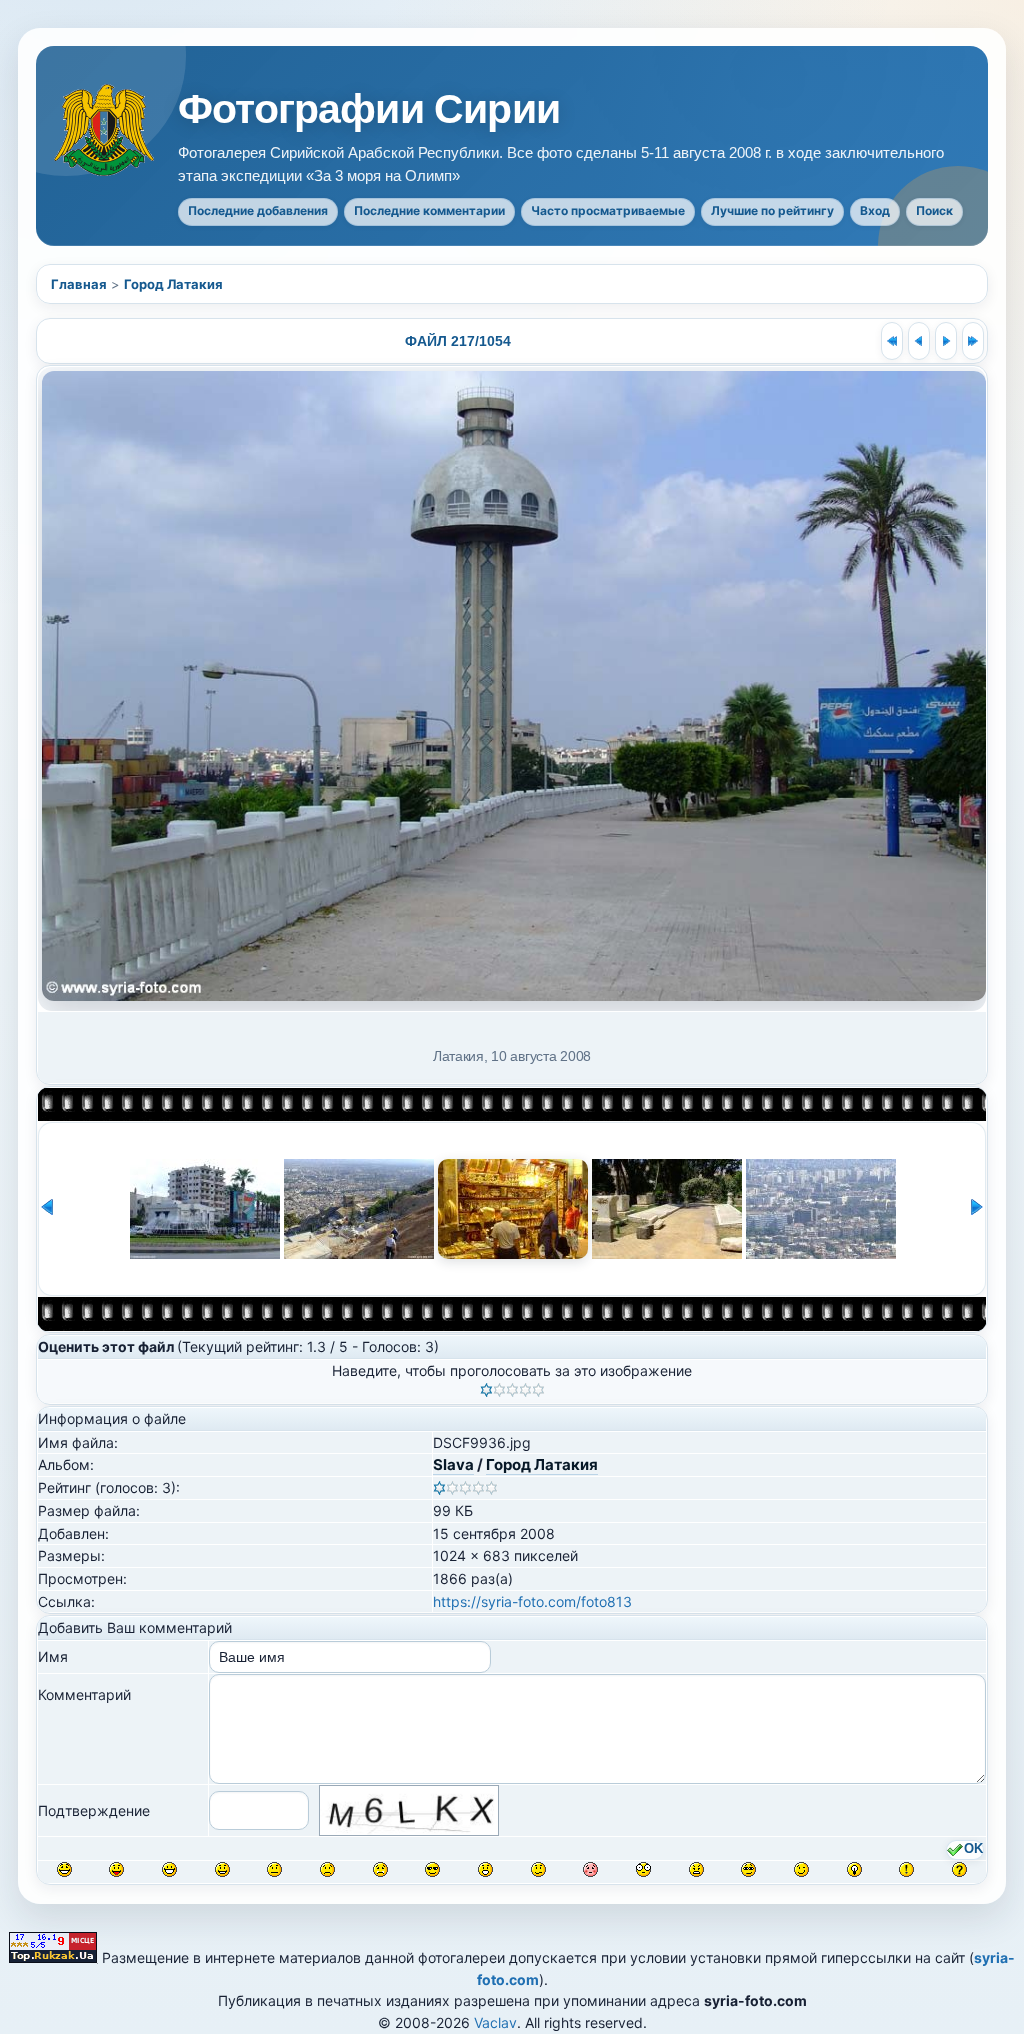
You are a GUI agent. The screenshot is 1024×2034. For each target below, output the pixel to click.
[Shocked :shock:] (643, 1869)
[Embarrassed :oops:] (590, 1869)
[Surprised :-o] (485, 1869)
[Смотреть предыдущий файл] (919, 341)
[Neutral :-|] (274, 1869)
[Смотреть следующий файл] (946, 341)
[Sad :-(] (327, 1869)
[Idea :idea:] (854, 1869)
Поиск (934, 210)
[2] (499, 1390)
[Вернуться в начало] (892, 341)
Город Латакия (173, 284)
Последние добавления (258, 210)
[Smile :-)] (222, 1869)
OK (973, 1849)
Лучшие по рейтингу (772, 210)
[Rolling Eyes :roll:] (748, 1869)
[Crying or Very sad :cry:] (380, 1869)
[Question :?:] (959, 1869)
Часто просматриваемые (608, 210)
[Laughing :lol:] (64, 1869)
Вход (875, 210)
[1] (486, 1390)
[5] (538, 1390)
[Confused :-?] (538, 1869)
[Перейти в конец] (973, 341)
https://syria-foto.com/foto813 (532, 1601)
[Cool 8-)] (432, 1869)
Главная (79, 284)
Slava (453, 1464)
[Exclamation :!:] (906, 1869)
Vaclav (495, 2022)
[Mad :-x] (696, 1869)
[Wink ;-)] (801, 1869)
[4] (525, 1390)
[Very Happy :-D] (169, 1869)
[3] (512, 1390)
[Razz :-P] (116, 1869)
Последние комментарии (429, 210)
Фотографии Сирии (369, 109)
